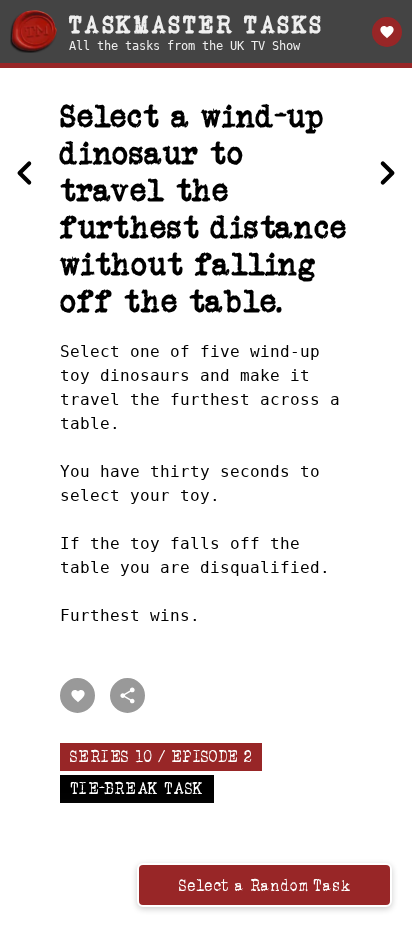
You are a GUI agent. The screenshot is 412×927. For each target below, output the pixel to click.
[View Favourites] (387, 32)
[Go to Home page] (33, 31)
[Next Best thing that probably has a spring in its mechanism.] (387, 173)
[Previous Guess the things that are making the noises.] (25, 173)
